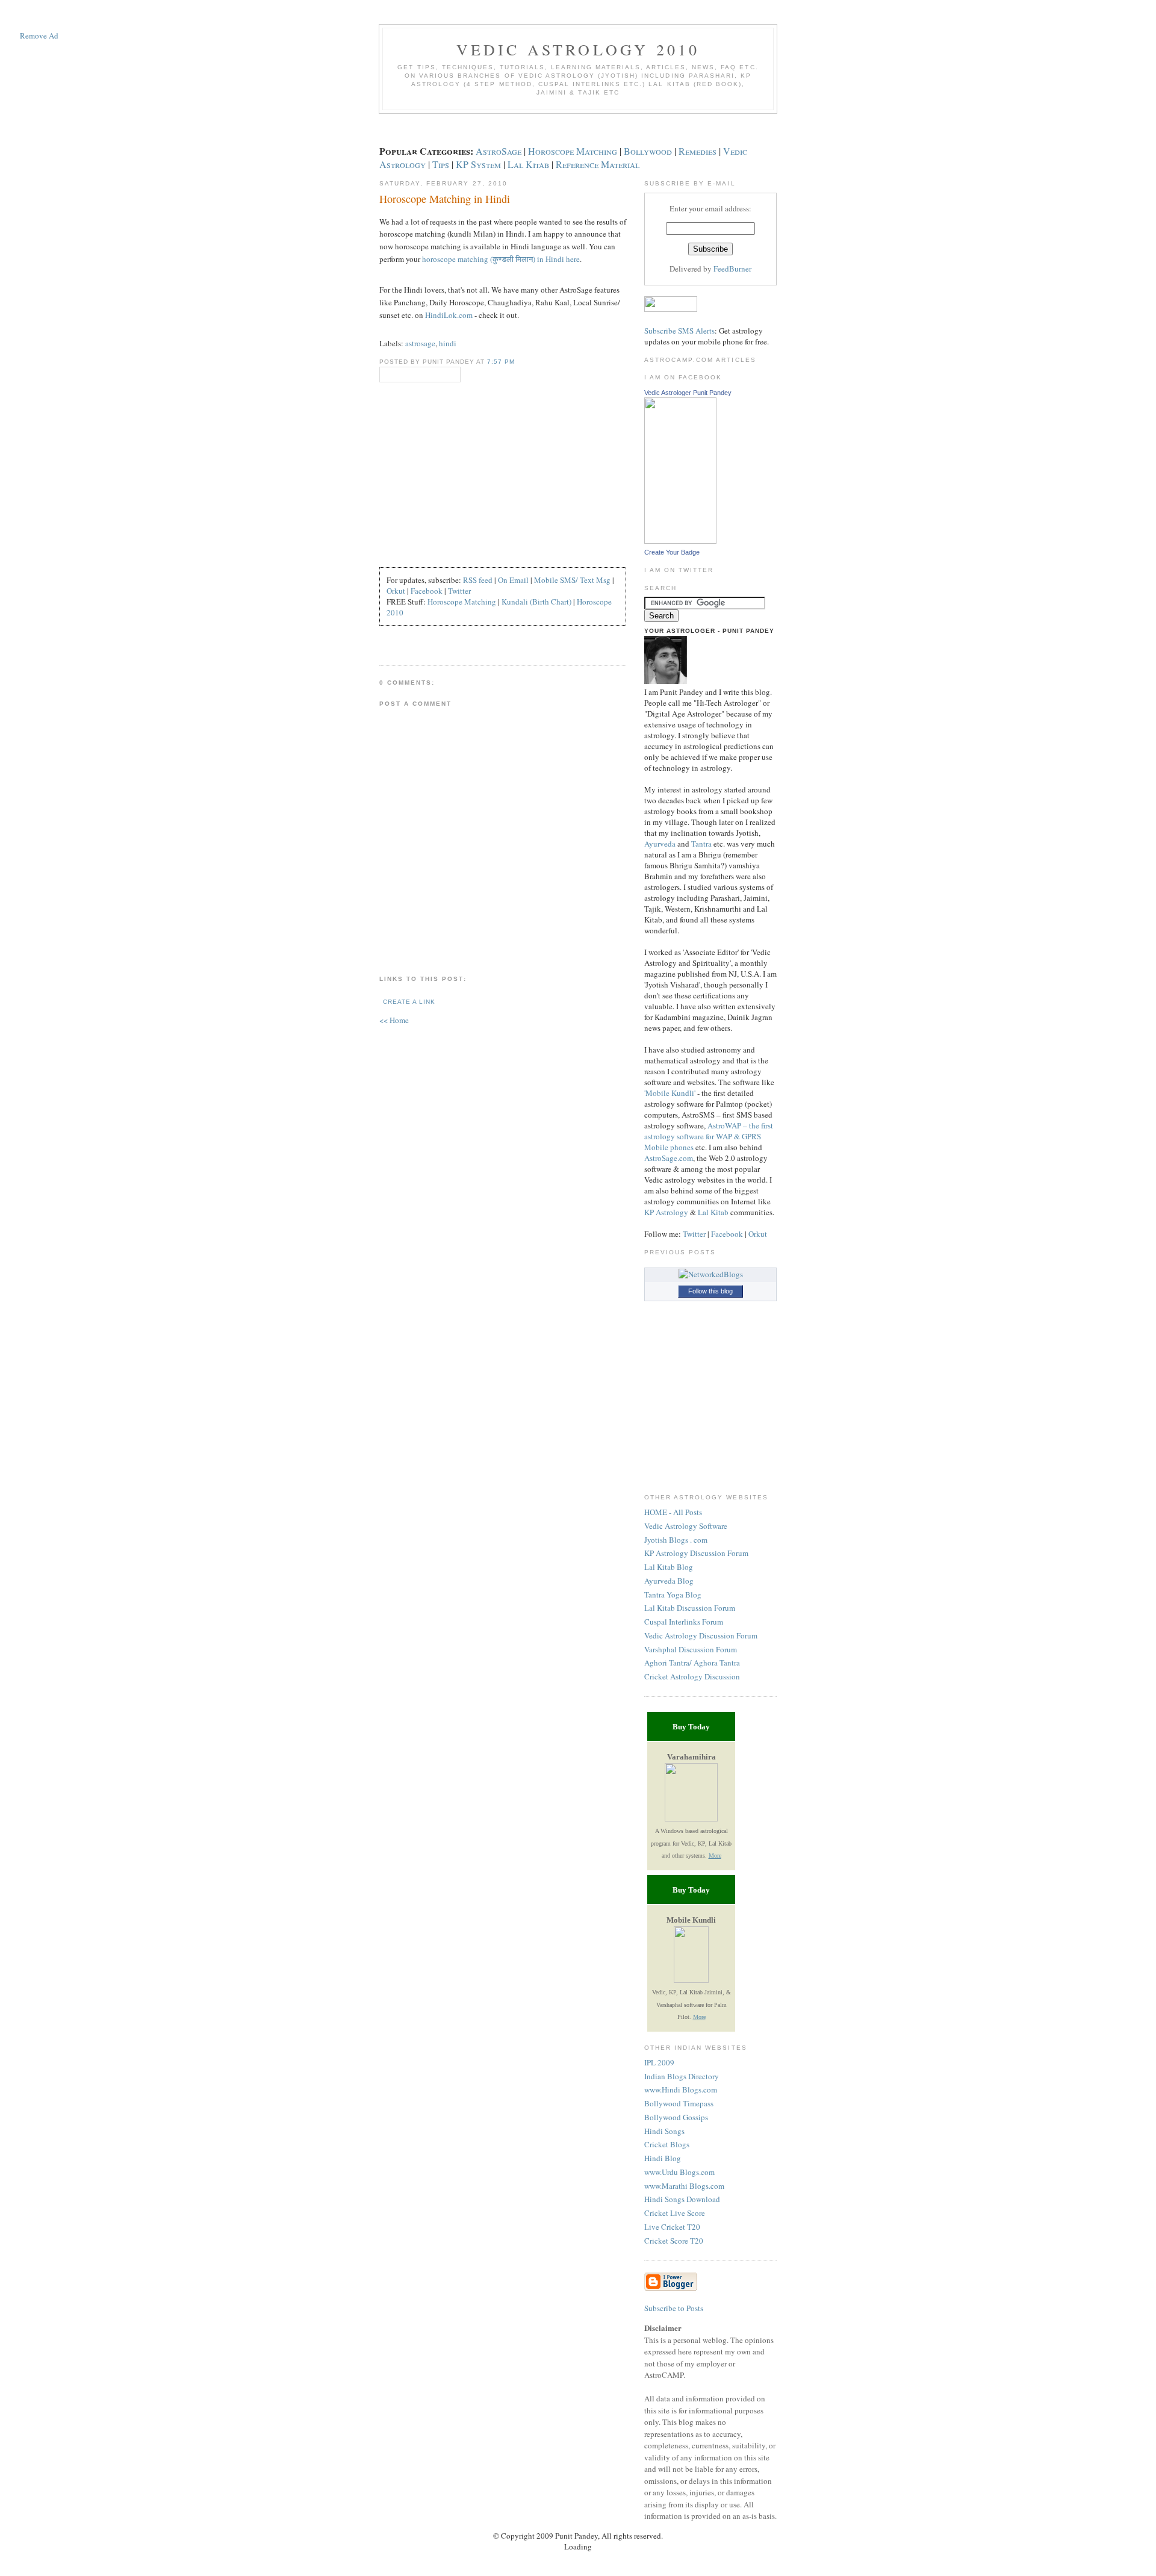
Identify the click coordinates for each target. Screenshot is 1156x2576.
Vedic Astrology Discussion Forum (701, 1635)
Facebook (427, 591)
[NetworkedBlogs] (711, 1274)
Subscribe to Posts (674, 2308)
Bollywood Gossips (676, 2117)
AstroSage (499, 151)
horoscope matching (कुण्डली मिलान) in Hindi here (501, 259)
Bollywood (648, 151)
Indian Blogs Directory (682, 2076)
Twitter (459, 591)
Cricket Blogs (667, 2144)
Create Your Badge (672, 552)
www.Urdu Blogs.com (679, 2172)
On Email (513, 580)
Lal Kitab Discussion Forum (690, 1608)
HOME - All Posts (673, 1512)
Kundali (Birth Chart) (536, 602)
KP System (478, 164)
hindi (448, 343)
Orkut (396, 591)
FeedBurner (732, 269)
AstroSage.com (669, 1158)
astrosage (420, 343)
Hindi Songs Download (682, 2199)
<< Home (394, 1020)
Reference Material (598, 164)
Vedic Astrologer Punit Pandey (688, 393)
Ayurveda (660, 844)
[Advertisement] (39, 226)
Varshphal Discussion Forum (691, 1649)
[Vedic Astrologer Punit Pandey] (680, 541)
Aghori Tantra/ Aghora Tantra (692, 1663)
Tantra (701, 844)
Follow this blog (710, 1291)
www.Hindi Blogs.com (681, 2089)
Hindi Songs (664, 2131)
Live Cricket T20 (672, 2227)
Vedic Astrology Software (686, 1526)
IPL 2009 (659, 2062)
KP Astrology (666, 1212)
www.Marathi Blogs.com (684, 2186)
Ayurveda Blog (669, 1581)
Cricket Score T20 (674, 2241)
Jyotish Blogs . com (676, 1540)
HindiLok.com (449, 315)
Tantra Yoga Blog (673, 1594)
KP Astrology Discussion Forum (696, 1553)
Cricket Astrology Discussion (692, 1676)
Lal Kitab (528, 164)
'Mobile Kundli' (670, 1093)
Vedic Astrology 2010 (578, 49)
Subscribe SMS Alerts (679, 331)
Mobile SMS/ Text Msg (572, 580)
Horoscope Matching (573, 151)
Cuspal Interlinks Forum (684, 1622)
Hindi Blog (663, 2158)
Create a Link (409, 1002)
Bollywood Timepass (679, 2103)
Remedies (698, 151)
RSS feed (478, 580)
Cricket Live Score (675, 2213)
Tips (441, 164)
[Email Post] (389, 641)
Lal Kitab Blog (669, 1567)
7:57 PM (501, 362)
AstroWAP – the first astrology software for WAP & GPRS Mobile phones (709, 1136)
